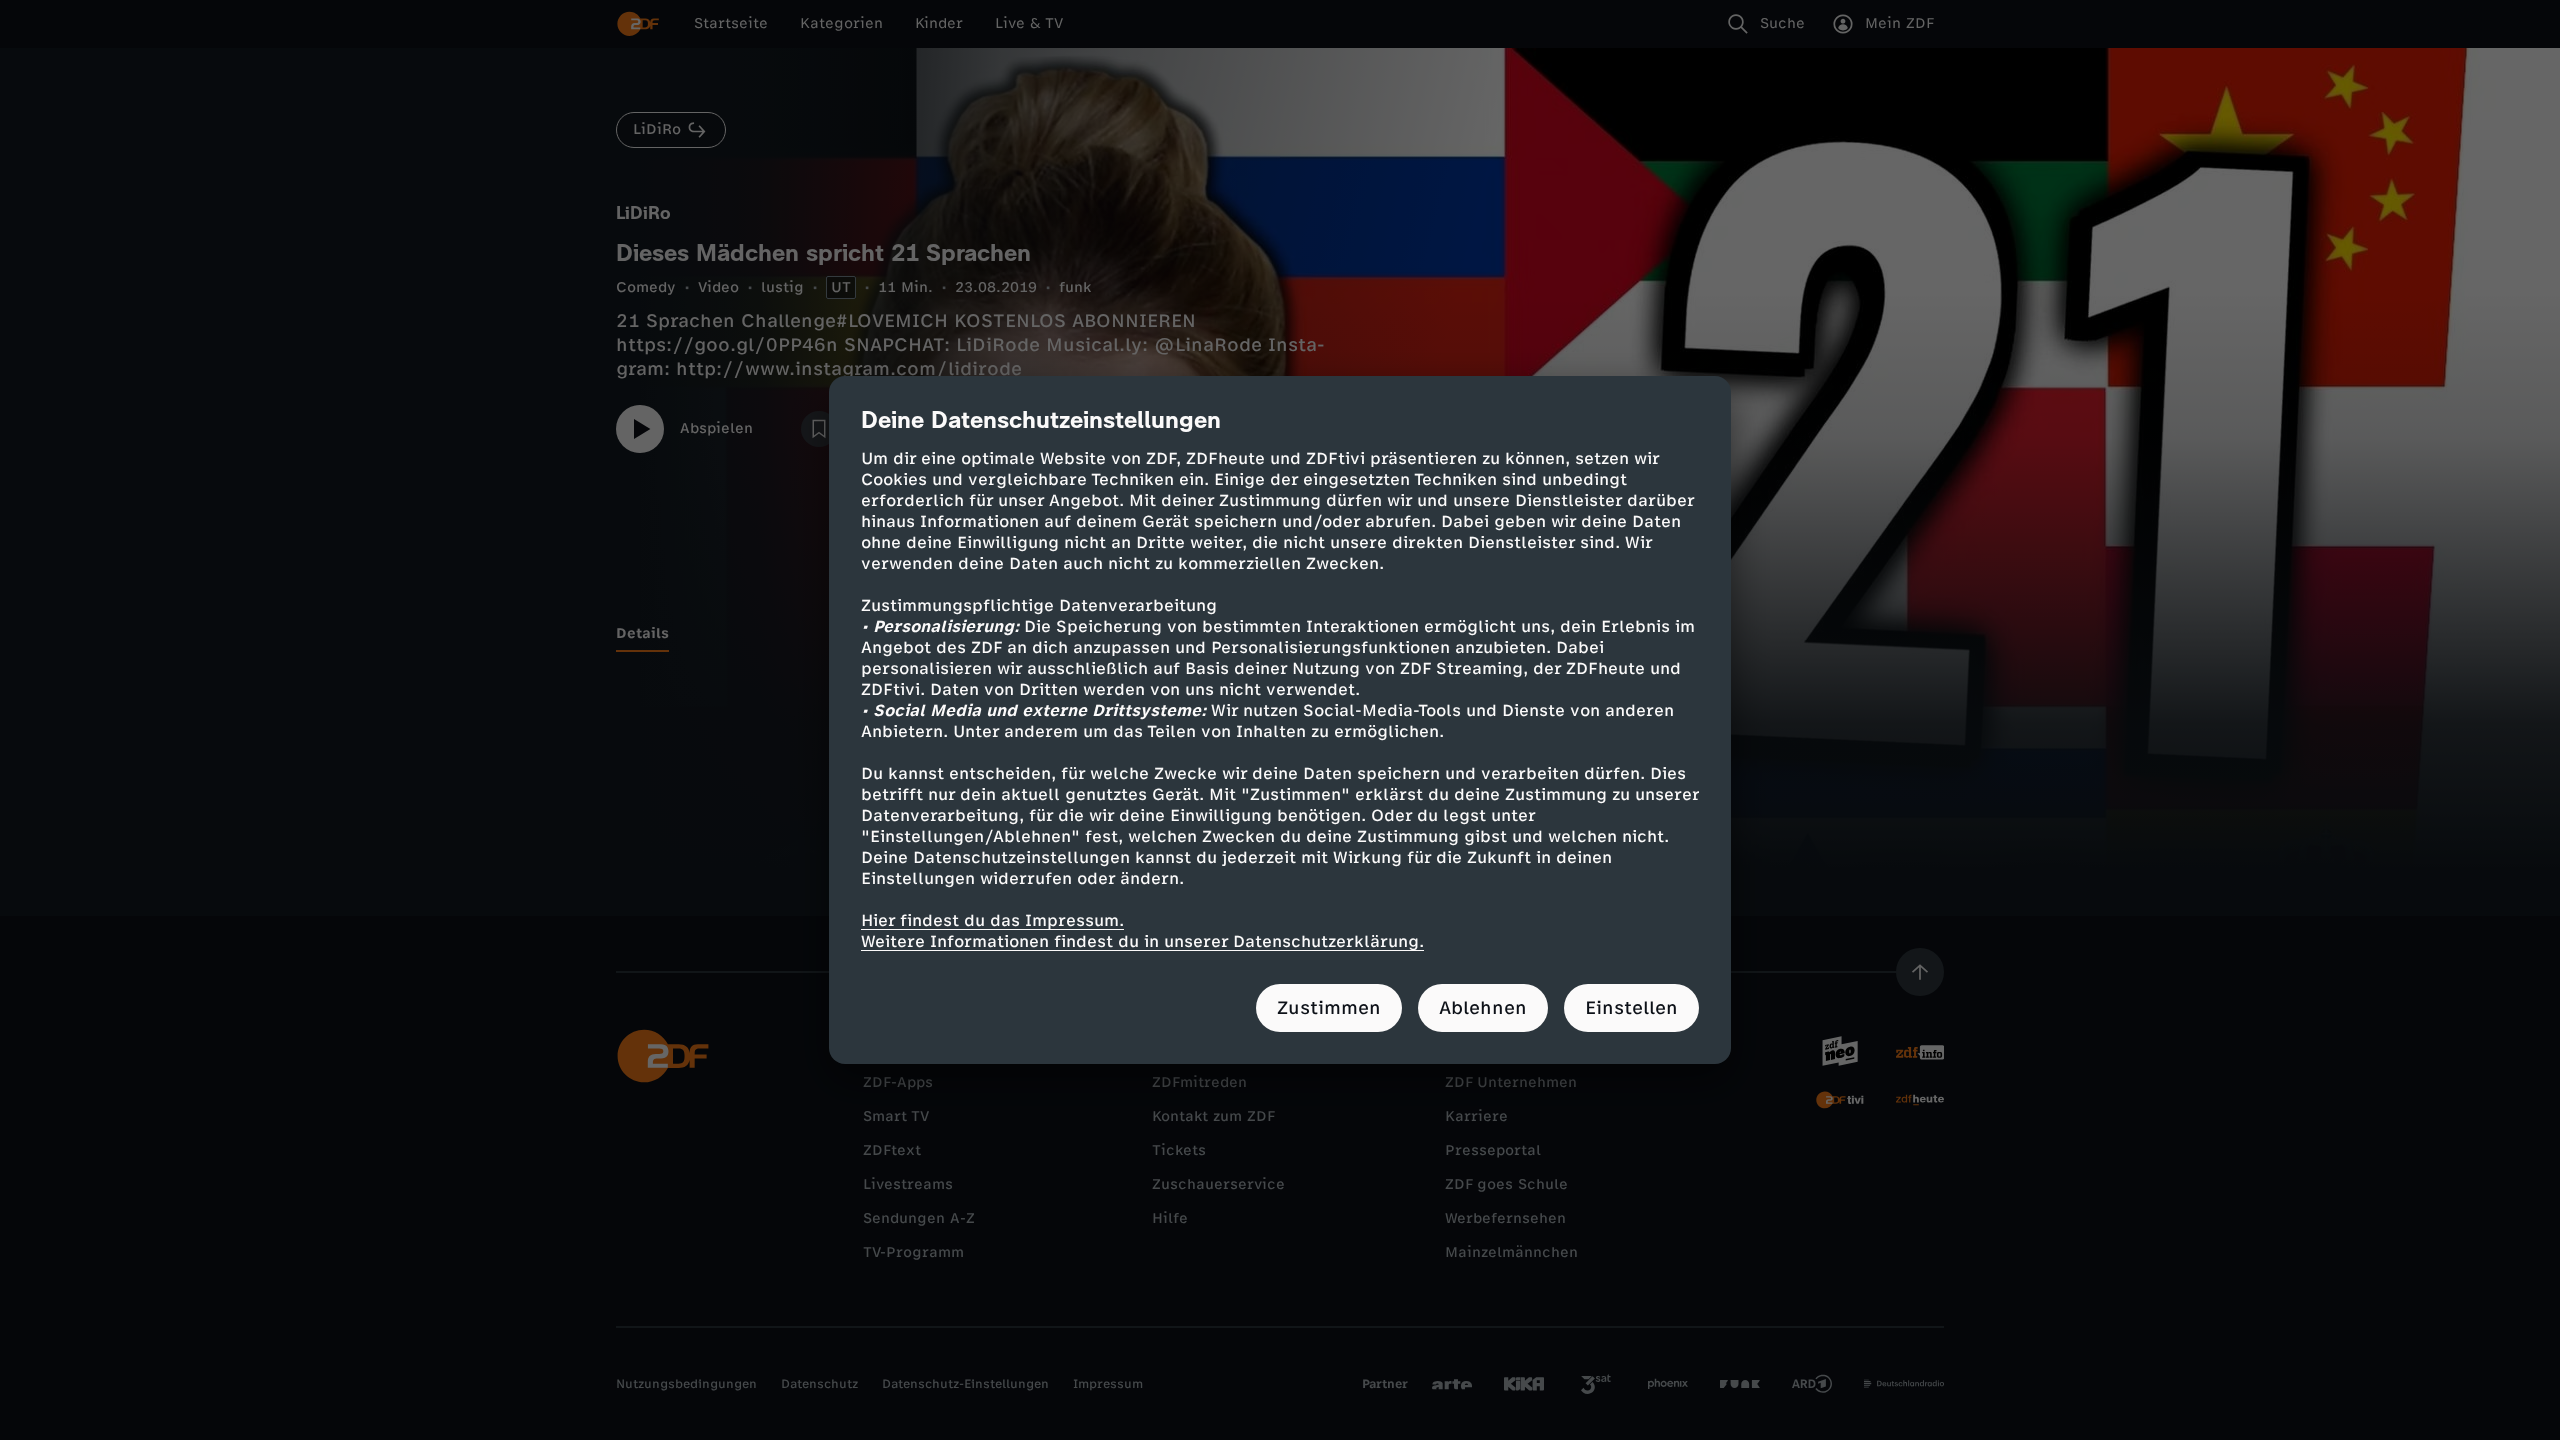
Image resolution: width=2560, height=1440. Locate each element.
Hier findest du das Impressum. (992, 920)
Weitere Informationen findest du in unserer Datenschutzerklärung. (1142, 941)
